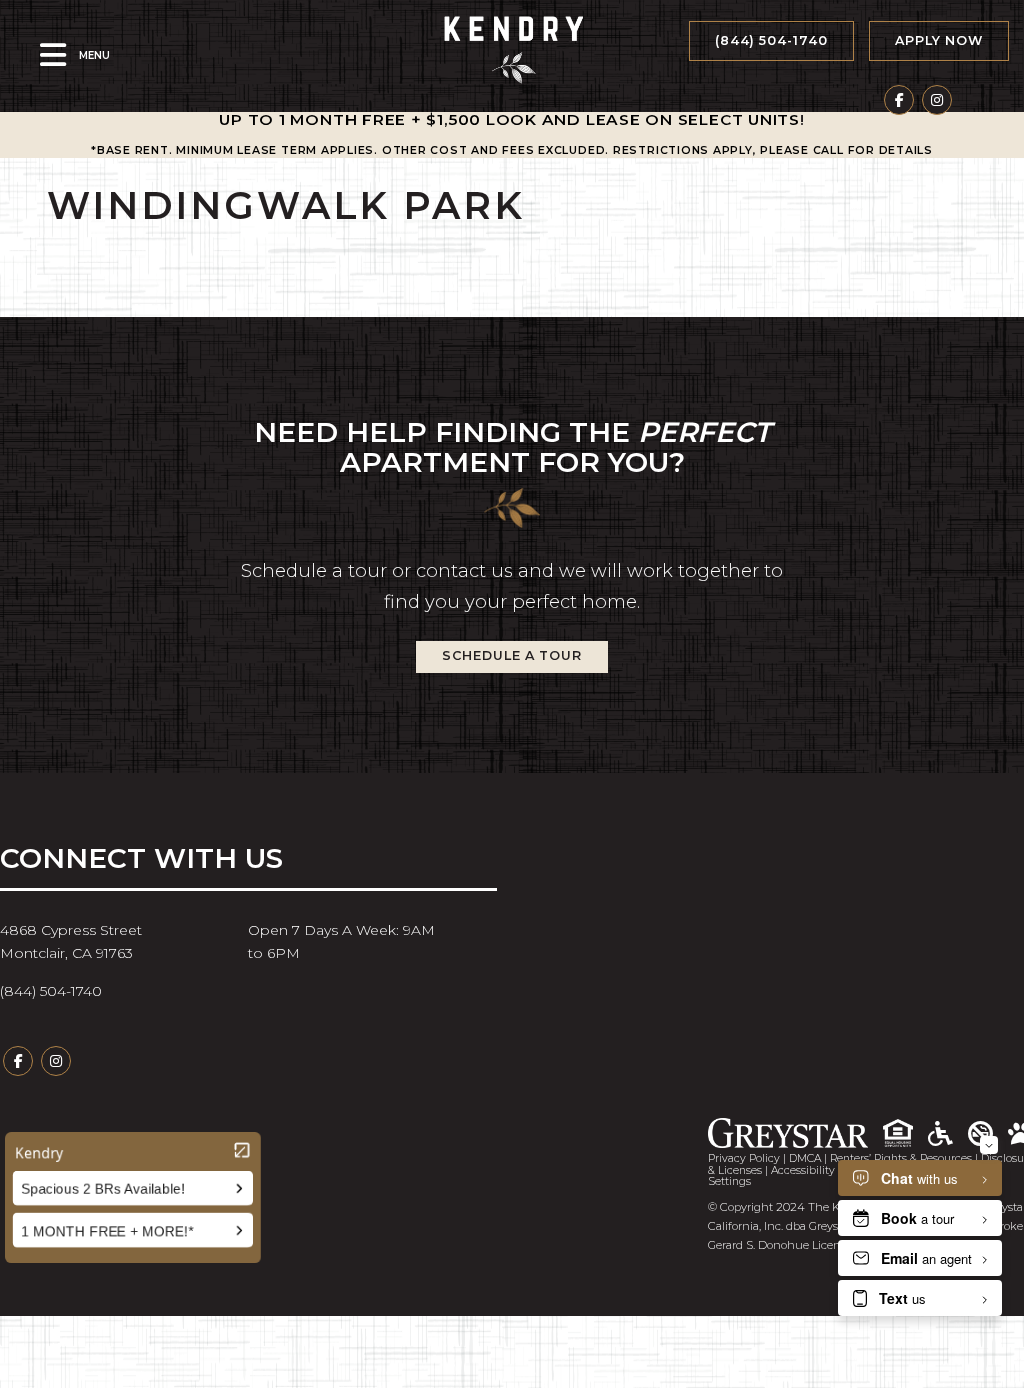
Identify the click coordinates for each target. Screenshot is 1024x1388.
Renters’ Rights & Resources (901, 1158)
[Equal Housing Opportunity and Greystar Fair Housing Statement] (905, 1133)
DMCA (805, 1158)
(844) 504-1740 (771, 40)
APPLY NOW (939, 40)
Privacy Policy (744, 1158)
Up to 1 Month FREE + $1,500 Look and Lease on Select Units (509, 119)
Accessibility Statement (832, 1170)
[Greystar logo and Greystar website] (795, 1133)
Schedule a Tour (511, 655)
